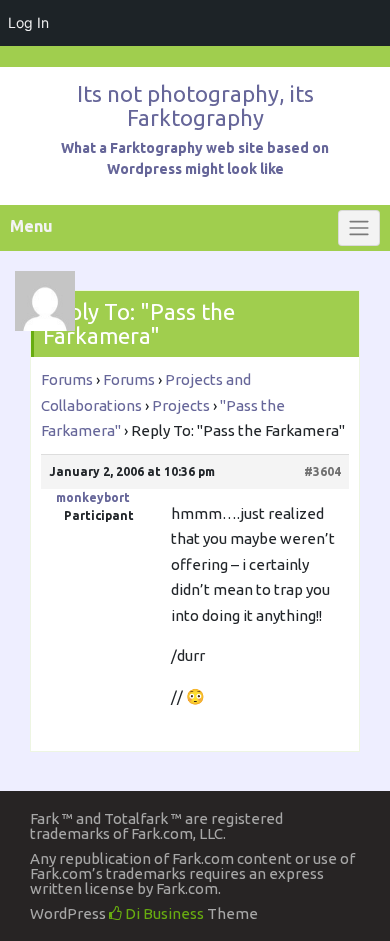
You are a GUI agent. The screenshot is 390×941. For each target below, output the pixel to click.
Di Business (163, 913)
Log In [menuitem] (28, 22)
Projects (181, 405)
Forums (67, 379)
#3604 (322, 471)
